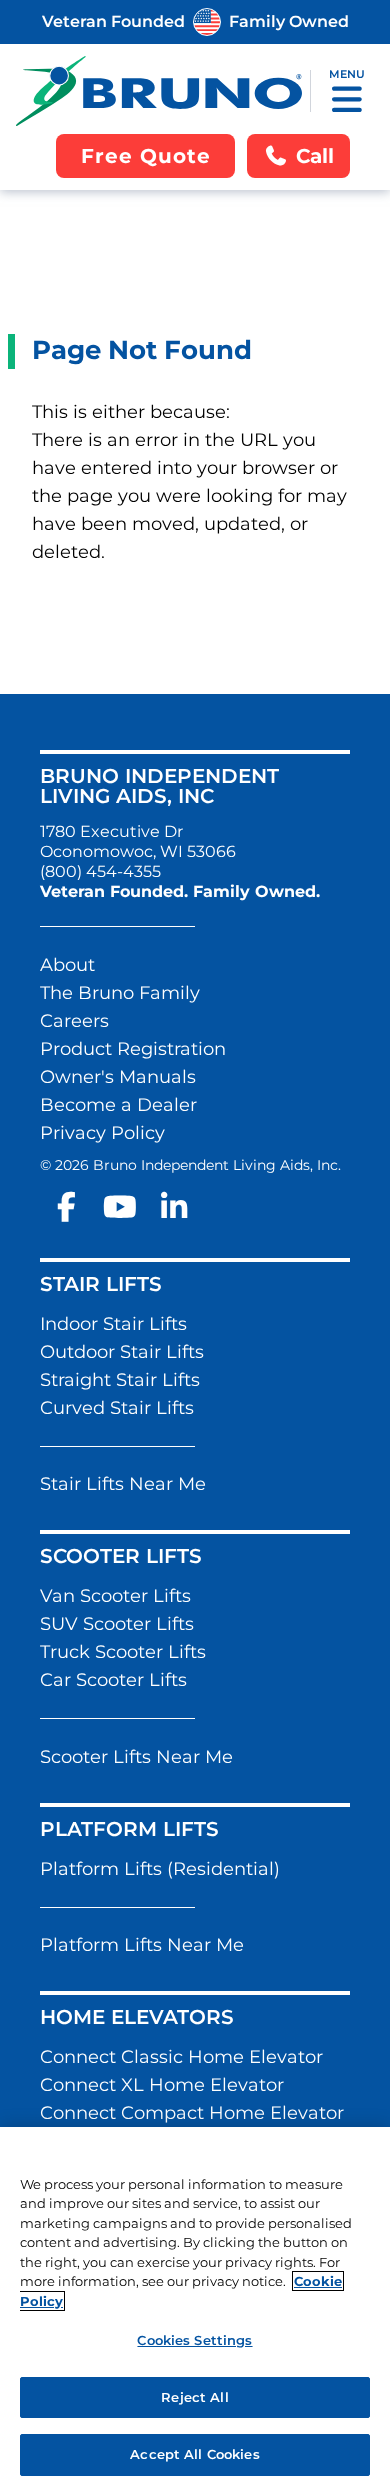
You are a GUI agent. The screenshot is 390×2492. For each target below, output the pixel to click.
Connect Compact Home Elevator (192, 2113)
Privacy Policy (102, 1133)
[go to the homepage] (159, 91)
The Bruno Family (120, 993)
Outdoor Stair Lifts (122, 1352)
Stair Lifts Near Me (123, 1484)
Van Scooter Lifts (115, 1596)
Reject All (194, 2397)
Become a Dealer (118, 1105)
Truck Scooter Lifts (123, 1652)
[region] (195, 2309)
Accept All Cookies (194, 2454)
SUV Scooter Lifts (117, 1624)
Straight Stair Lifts (120, 1380)
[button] (346, 99)
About (67, 965)
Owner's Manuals (118, 1077)
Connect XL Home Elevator (162, 2085)
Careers (74, 1021)
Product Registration (133, 1049)
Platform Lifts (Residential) (160, 1869)
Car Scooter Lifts (113, 1680)
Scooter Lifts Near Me (136, 1757)
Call (315, 156)
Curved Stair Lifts (117, 1408)
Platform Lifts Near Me (142, 1945)
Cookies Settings (194, 2340)
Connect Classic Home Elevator (181, 2057)
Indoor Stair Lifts (113, 1324)
